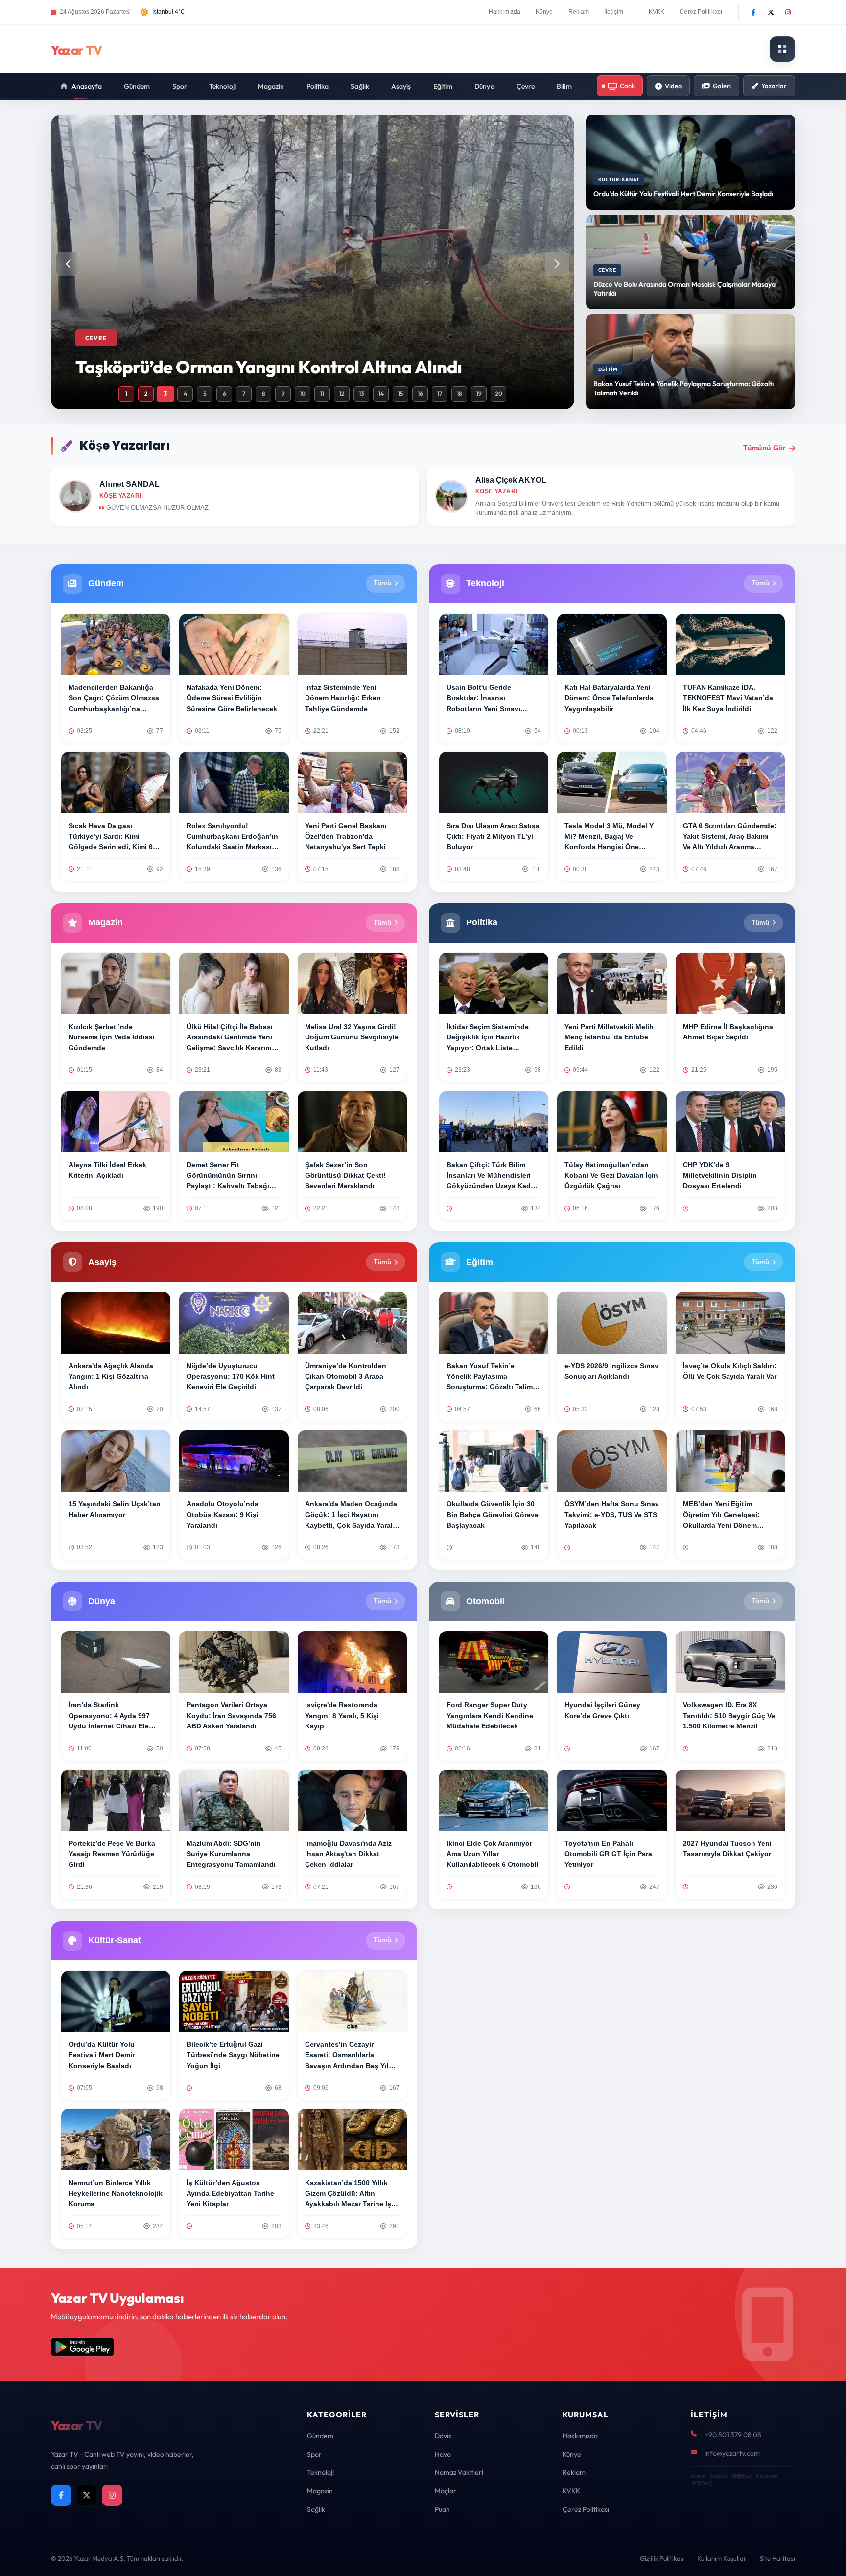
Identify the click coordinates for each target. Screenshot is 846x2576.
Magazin (271, 86)
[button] (557, 264)
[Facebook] (753, 12)
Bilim (564, 86)
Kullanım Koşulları (722, 2558)
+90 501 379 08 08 (733, 2435)
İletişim (614, 12)
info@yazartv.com (732, 2453)
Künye (544, 12)
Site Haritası (777, 2558)
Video (673, 86)
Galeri (722, 86)
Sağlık (360, 86)
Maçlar (446, 2491)
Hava (443, 2454)
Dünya (484, 86)
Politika (318, 86)
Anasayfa (87, 86)
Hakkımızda (505, 12)
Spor (180, 86)
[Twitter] (771, 12)
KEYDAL (741, 2476)
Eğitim (443, 86)
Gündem (137, 86)
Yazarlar (774, 86)
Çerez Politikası (701, 12)
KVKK (657, 12)
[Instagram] (788, 12)
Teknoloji (223, 86)
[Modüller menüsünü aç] (782, 49)
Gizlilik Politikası (662, 2558)
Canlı (627, 86)
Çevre (526, 86)
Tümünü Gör (764, 448)
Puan (442, 2509)
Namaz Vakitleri (459, 2472)
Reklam (579, 12)
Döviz (443, 2436)
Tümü (382, 583)
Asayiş (401, 86)
